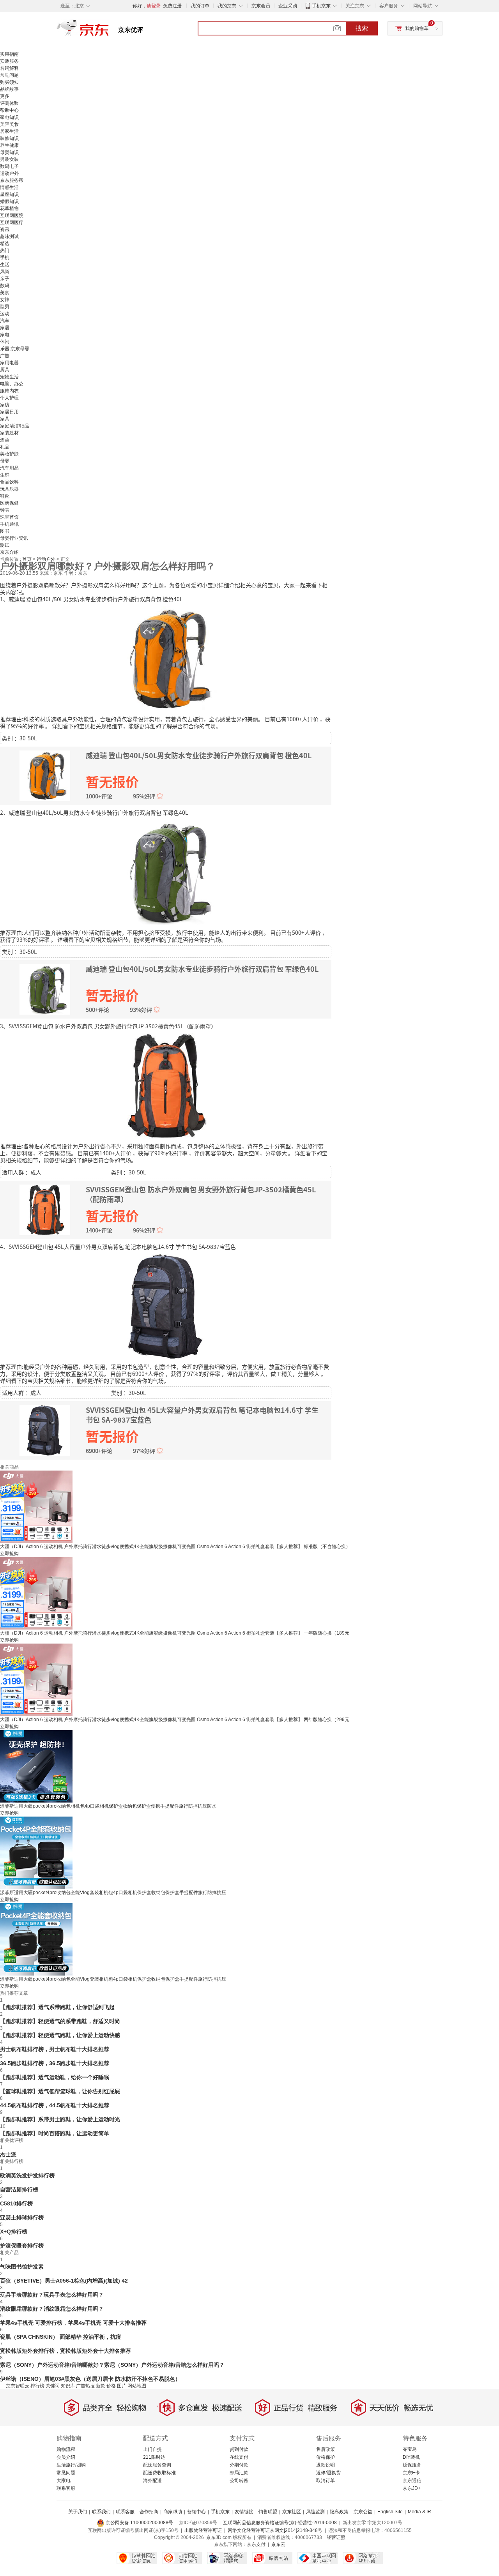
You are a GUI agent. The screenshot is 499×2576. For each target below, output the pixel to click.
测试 (5, 545)
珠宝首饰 (9, 517)
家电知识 (9, 117)
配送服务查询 (157, 2465)
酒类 (5, 440)
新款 (101, 2386)
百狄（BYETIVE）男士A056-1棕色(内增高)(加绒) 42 (64, 2281)
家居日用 (9, 412)
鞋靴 (5, 496)
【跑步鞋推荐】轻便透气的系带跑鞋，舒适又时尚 (60, 2021)
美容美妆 (9, 124)
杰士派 (8, 2154)
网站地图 (137, 2386)
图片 (122, 2386)
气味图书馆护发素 (22, 2267)
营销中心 (196, 2512)
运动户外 (9, 173)
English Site (390, 2512)
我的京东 (227, 6)
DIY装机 (411, 2457)
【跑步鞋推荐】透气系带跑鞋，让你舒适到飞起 (57, 2007)
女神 (5, 300)
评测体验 (9, 103)
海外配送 (152, 2481)
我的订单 (200, 6)
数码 (5, 286)
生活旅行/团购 (71, 2465)
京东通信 (412, 2481)
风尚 (5, 272)
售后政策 (326, 2449)
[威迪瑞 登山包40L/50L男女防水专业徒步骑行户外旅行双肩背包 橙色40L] (166, 658)
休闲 (5, 342)
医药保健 (9, 503)
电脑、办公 (12, 384)
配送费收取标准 (159, 2473)
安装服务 (9, 61)
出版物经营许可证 (203, 2530)
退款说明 (326, 2465)
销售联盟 (268, 2512)
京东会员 (261, 6)
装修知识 (9, 138)
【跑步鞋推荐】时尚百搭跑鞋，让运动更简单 (55, 2133)
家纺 (5, 405)
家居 (5, 328)
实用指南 (9, 54)
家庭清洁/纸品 (15, 426)
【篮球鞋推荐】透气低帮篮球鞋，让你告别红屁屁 (60, 2091)
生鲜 (5, 475)
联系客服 (66, 2488)
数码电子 (9, 166)
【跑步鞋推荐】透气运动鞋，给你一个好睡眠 (55, 2077)
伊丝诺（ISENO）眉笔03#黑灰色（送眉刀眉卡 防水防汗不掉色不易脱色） (90, 2379)
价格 (111, 2386)
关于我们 (78, 2512)
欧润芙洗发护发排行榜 (27, 2175)
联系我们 (101, 2512)
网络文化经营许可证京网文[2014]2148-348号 (275, 2530)
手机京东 (321, 6)
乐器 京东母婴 (15, 349)
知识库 (68, 2386)
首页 (27, 559)
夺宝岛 (410, 2449)
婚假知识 (9, 201)
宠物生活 (9, 377)
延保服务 (412, 2465)
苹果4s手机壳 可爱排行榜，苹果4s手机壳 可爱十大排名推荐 (73, 2323)
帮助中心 (9, 110)
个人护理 (9, 398)
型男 (5, 307)
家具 (5, 419)
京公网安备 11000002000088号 (139, 2523)
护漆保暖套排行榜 (22, 2246)
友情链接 (244, 2512)
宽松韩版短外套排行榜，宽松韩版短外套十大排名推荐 (65, 2351)
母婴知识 (9, 152)
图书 (5, 531)
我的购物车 (417, 28)
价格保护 (326, 2457)
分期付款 (239, 2465)
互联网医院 (12, 215)
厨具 (5, 370)
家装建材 (9, 433)
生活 (5, 265)
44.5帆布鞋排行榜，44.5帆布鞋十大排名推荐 (55, 2105)
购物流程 (66, 2449)
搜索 (362, 28)
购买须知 (9, 82)
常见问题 (9, 75)
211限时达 (154, 2457)
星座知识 (9, 194)
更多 (5, 96)
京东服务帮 (12, 180)
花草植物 (9, 208)
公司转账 (239, 2481)
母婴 (5, 461)
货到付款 (239, 2449)
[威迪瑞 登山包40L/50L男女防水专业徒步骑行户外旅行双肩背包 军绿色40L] (166, 872)
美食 (5, 293)
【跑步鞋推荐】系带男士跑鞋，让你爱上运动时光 (60, 2119)
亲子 (5, 279)
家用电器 (9, 363)
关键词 (53, 2386)
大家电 (64, 2481)
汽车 (5, 321)
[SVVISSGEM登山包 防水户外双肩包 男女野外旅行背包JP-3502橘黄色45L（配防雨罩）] (166, 1085)
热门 (5, 251)
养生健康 (9, 145)
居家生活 (9, 131)
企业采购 (288, 6)
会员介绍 (66, 2457)
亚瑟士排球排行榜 (22, 2218)
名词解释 (9, 68)
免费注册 (172, 6)
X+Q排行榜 (14, 2232)
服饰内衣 (9, 391)
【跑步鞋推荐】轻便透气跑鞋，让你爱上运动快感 (60, 2035)
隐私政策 (339, 2512)
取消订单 (326, 2481)
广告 (5, 356)
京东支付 (256, 2544)
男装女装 (9, 159)
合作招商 (149, 2512)
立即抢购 (9, 1554)
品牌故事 (9, 89)
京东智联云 (18, 2386)
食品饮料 (9, 482)
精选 (5, 244)
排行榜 (37, 2386)
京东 (109, 31)
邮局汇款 (239, 2473)
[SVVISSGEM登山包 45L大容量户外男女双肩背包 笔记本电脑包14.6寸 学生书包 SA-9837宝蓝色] (166, 1306)
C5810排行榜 (16, 2203)
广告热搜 (85, 2386)
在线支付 (239, 2457)
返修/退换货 (328, 2473)
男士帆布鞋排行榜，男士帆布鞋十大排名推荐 (55, 2049)
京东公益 (363, 2512)
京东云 (278, 2544)
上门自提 (152, 2449)
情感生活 (9, 187)
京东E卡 (411, 2473)
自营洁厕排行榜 (19, 2189)
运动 (5, 314)
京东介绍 (9, 552)
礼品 (5, 447)
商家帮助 (173, 2512)
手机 (5, 258)
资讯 (5, 230)
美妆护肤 (9, 454)
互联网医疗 (12, 222)
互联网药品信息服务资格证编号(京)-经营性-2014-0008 (280, 2523)
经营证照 (336, 2537)
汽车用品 (9, 468)
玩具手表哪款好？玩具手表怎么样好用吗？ (52, 2295)
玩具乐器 (9, 489)
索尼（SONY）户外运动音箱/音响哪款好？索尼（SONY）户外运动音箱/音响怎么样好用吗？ (112, 2365)
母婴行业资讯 (14, 538)
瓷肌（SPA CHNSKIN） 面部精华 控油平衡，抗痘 (61, 2337)
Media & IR (419, 2512)
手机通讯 (9, 524)
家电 (5, 335)
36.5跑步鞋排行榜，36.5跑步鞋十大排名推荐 (55, 2063)
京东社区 (292, 2512)
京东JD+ (412, 2488)
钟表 (5, 510)
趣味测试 (9, 237)
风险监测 (315, 2512)
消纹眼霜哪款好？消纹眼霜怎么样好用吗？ (52, 2309)
